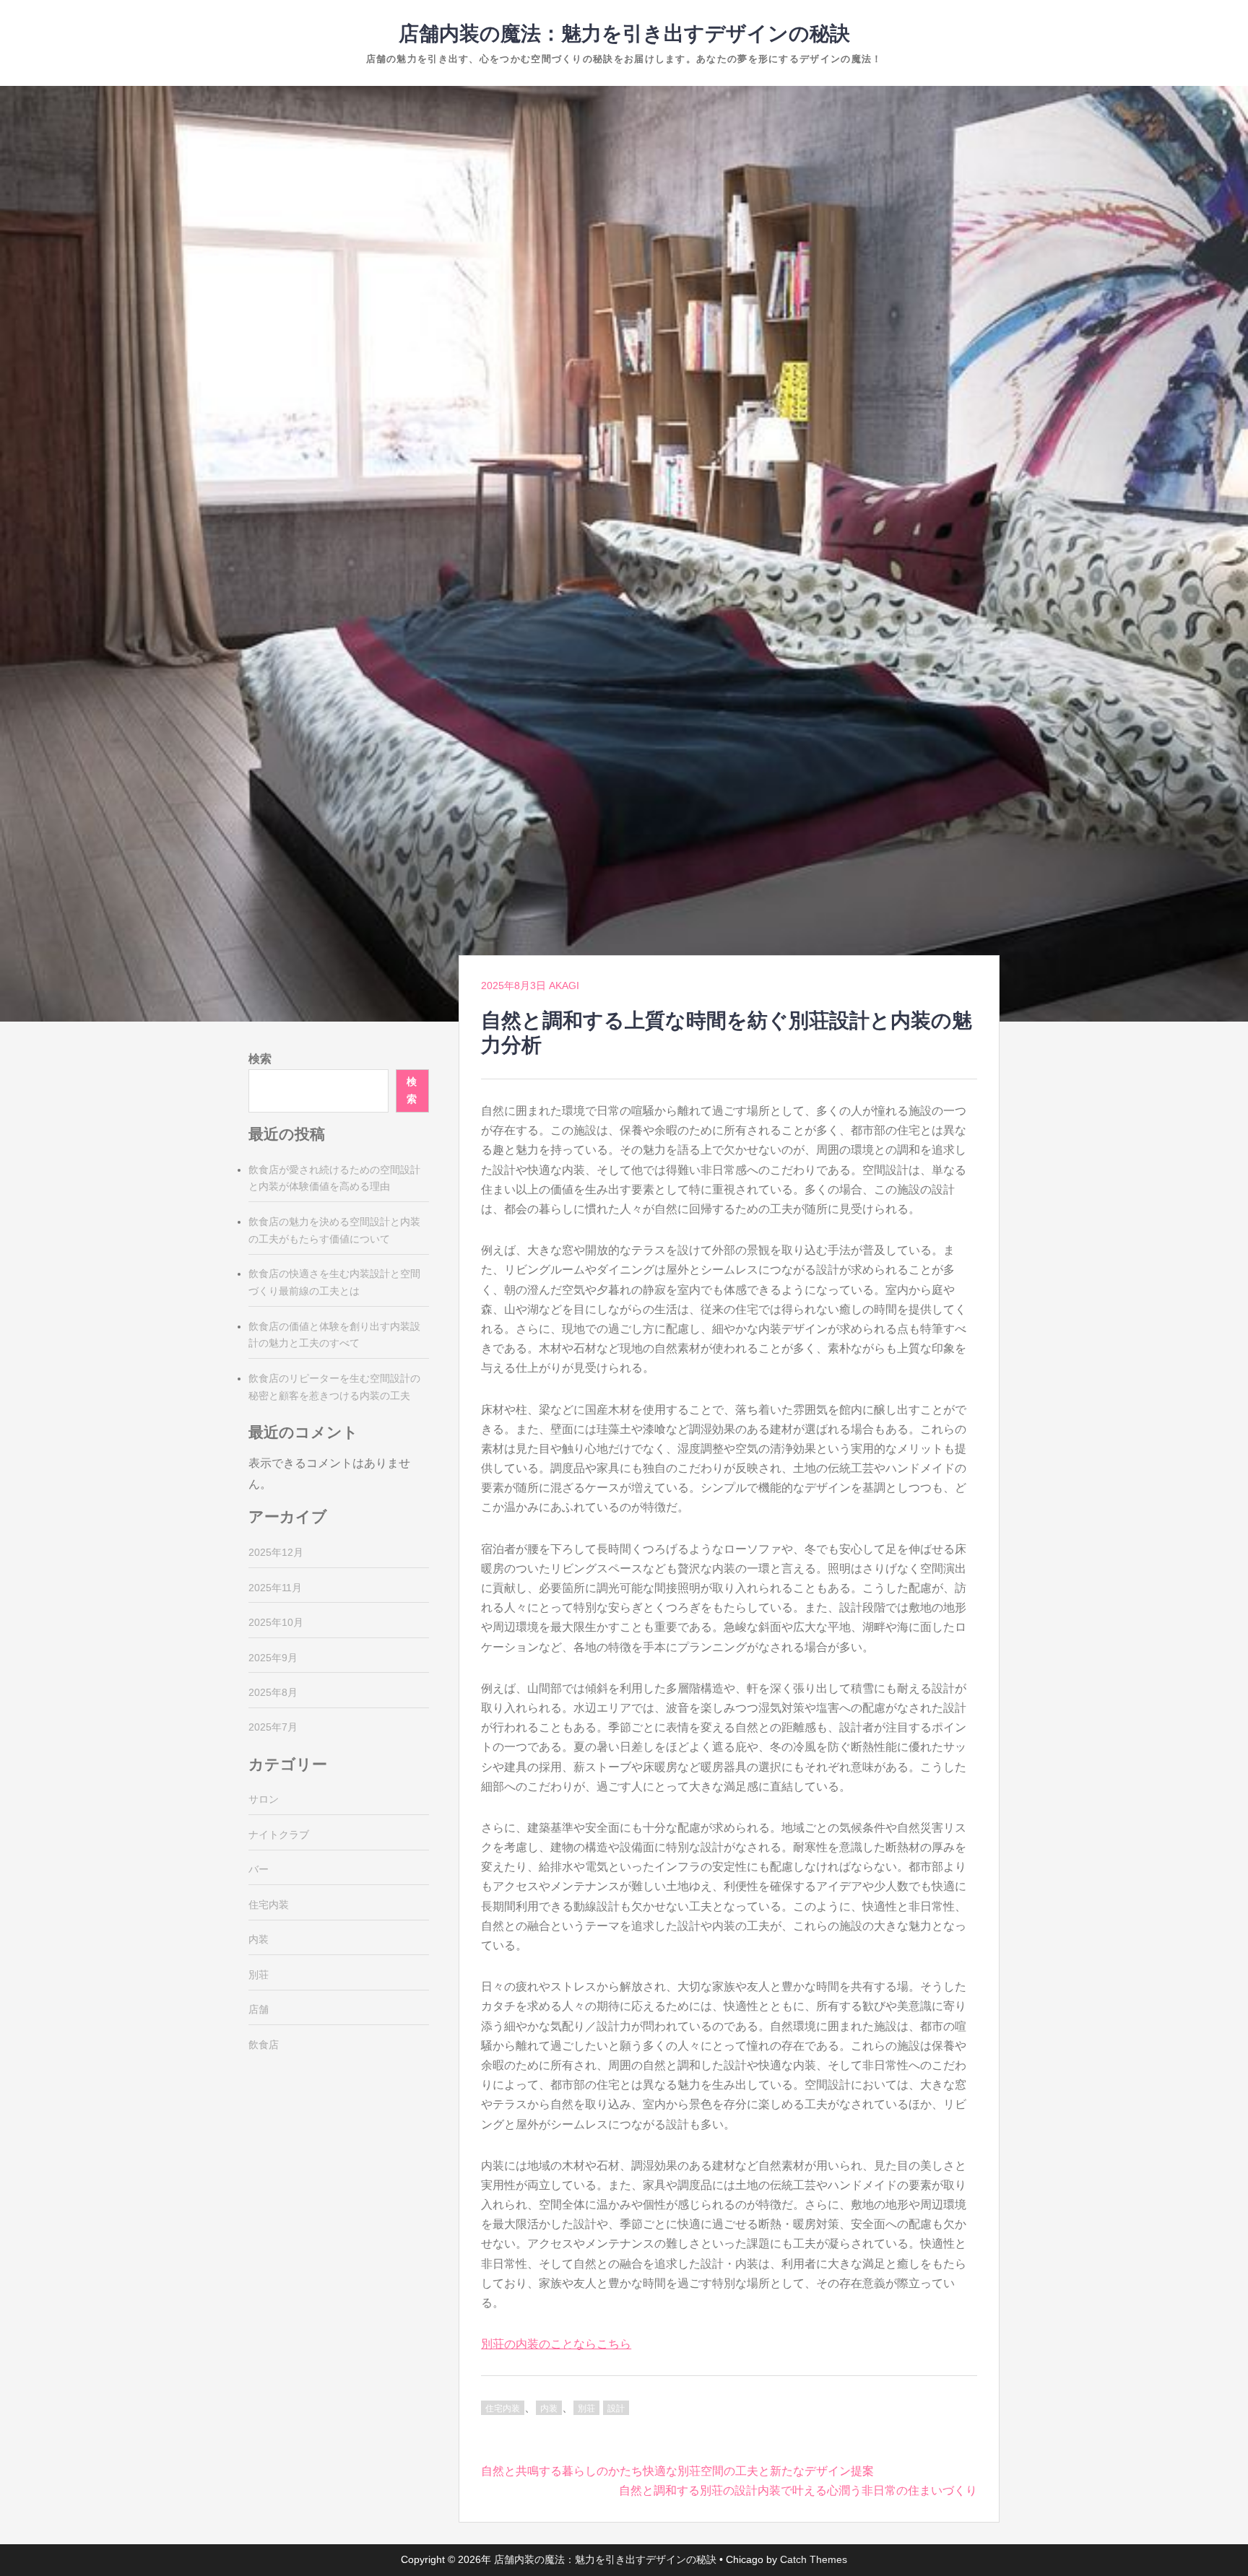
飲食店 (264, 2045)
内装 (549, 2409)
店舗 (259, 2009)
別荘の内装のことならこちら (556, 2344)
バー (259, 1869)
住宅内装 (503, 2409)
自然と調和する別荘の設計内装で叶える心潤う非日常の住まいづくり (798, 2490)
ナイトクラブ (279, 1835)
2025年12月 (276, 1552)
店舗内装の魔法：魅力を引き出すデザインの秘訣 (624, 34)
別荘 (586, 2409)
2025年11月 (275, 1588)
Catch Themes (814, 2559)
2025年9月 (273, 1658)
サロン (264, 1799)
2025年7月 (273, 1727)
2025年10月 (276, 1622)
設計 (616, 2409)
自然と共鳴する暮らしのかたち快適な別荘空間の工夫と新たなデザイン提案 (677, 2471)
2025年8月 (273, 1692)
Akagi (564, 985)
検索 (260, 1059)
